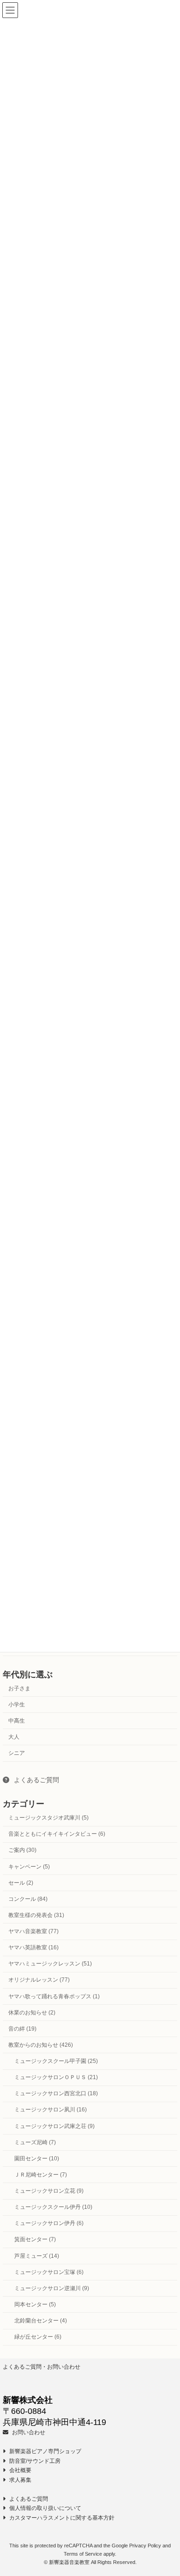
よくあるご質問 (36, 1779)
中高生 (17, 1721)
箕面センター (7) (35, 2239)
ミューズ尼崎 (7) (35, 2142)
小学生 (17, 1704)
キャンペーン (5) (29, 1866)
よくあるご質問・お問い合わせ (42, 2367)
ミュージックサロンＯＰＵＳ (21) (56, 2077)
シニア (17, 1753)
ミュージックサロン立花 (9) (49, 2191)
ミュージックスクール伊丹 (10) (53, 2207)
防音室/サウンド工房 (34, 2461)
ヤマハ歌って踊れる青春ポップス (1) (54, 1996)
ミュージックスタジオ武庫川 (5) (48, 1818)
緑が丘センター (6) (38, 2337)
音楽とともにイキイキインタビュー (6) (57, 1834)
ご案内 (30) (22, 1850)
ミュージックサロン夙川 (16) (51, 2110)
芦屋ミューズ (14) (37, 2256)
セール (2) (21, 1882)
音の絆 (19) (22, 2029)
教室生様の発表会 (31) (36, 1915)
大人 (14, 1737)
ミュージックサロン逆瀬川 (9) (52, 2288)
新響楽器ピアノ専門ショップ (45, 2451)
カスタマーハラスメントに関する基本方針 (61, 2517)
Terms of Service (83, 2554)
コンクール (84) (28, 1899)
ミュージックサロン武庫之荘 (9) (54, 2126)
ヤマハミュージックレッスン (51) (50, 1964)
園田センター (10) (37, 2159)
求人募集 (20, 2479)
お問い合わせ (28, 2432)
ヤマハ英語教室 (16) (33, 1947)
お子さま (19, 1688)
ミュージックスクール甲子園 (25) (56, 2061)
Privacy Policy (145, 2546)
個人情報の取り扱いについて (45, 2508)
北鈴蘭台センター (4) (41, 2321)
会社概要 (20, 2470)
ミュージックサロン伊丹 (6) (49, 2223)
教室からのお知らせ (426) (41, 2045)
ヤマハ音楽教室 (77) (33, 1931)
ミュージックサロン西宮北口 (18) (56, 2093)
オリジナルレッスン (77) (39, 1980)
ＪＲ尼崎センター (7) (41, 2175)
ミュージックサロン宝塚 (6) (49, 2272)
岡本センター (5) (35, 2304)
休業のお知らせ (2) (32, 2012)
